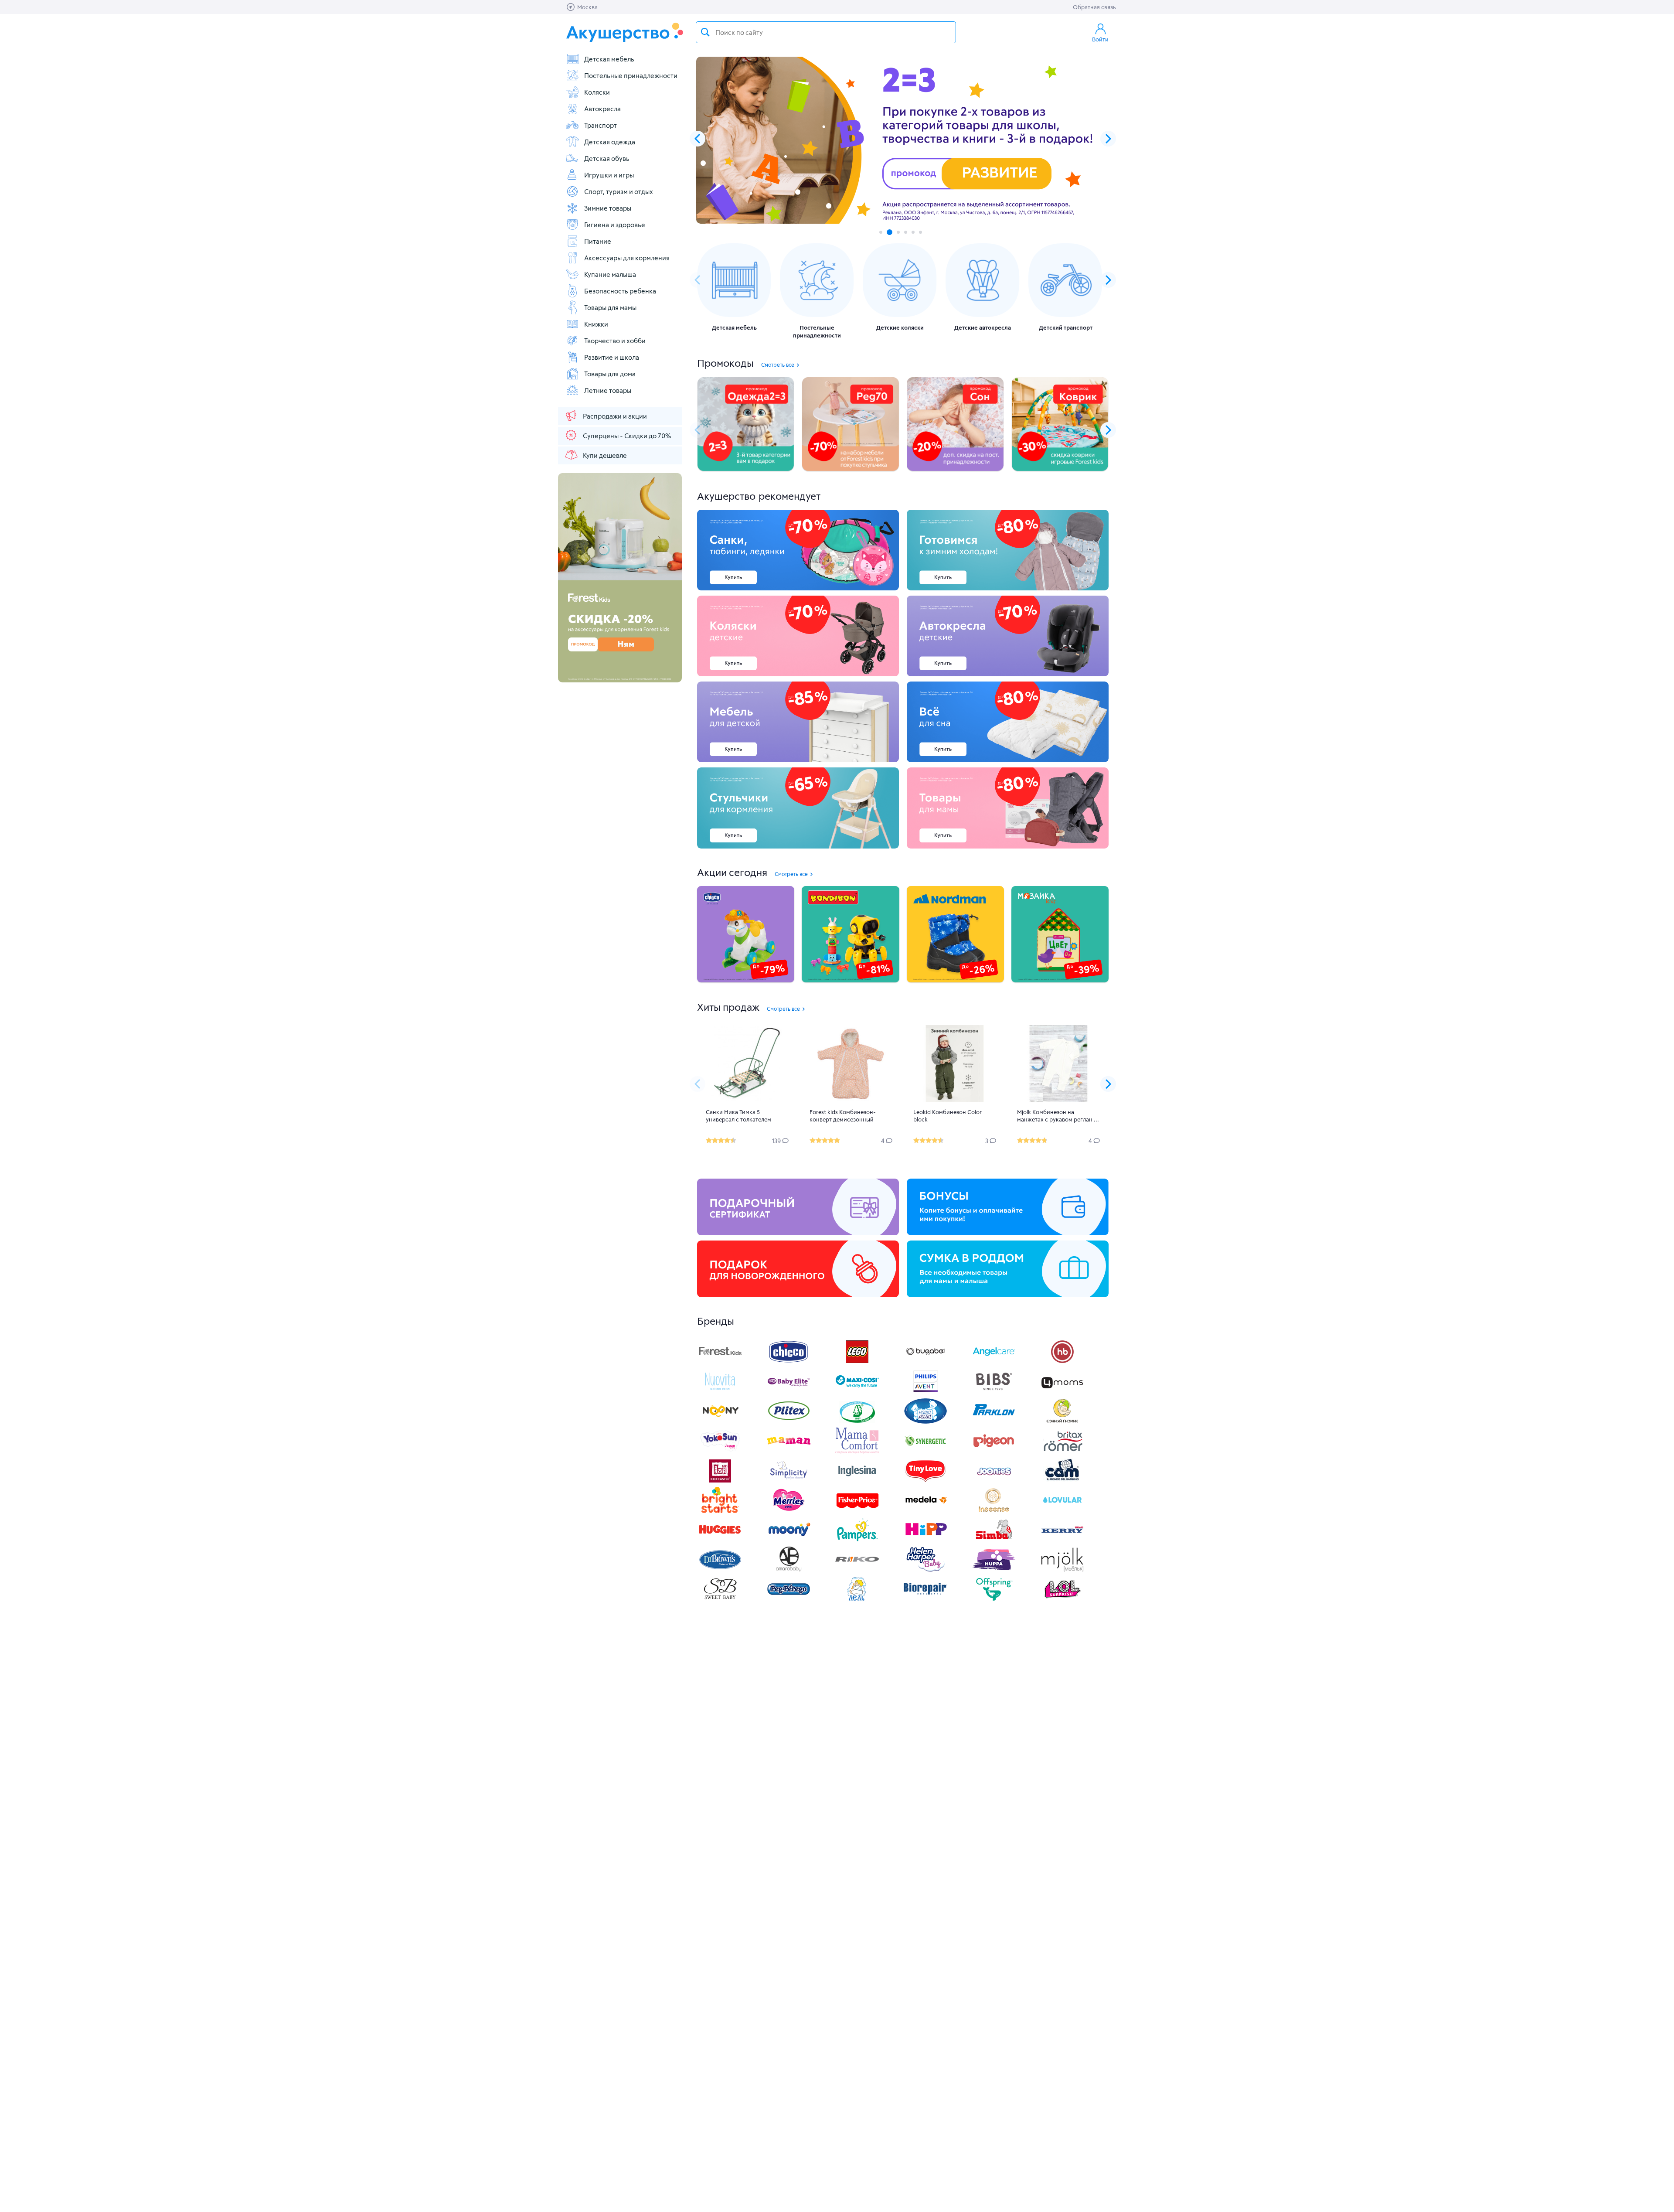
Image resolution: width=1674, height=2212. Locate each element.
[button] (1108, 139)
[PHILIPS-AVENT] (925, 1392)
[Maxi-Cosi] (857, 1392)
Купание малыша (610, 274)
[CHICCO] (789, 1362)
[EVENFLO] (857, 1481)
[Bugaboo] (925, 1362)
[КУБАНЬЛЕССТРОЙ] (857, 1600)
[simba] (994, 1540)
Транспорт (601, 125)
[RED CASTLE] (720, 1481)
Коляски (597, 92)
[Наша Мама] (925, 1422)
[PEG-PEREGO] (789, 1600)
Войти (1100, 39)
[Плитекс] (789, 1422)
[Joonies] (994, 1481)
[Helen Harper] (925, 1570)
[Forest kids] (720, 1362)
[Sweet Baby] (720, 1600)
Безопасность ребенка (620, 291)
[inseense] (994, 1511)
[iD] (1062, 1570)
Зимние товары (608, 208)
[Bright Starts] (720, 1511)
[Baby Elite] (789, 1392)
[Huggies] (720, 1540)
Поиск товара (705, 32)
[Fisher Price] (857, 1511)
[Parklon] (994, 1422)
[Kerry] (1062, 1540)
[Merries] (789, 1511)
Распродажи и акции (615, 416)
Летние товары (608, 390)
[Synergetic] (925, 1451)
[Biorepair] (925, 1600)
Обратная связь (1094, 7)
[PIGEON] (994, 1451)
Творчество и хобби (615, 341)
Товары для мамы (610, 307)
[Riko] (857, 1570)
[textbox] (826, 32)
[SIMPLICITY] (789, 1481)
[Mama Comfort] (857, 1451)
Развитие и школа (612, 357)
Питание (598, 241)
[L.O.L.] (1062, 1600)
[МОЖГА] (857, 1422)
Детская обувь (607, 158)
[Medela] (925, 1511)
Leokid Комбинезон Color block (948, 1116)
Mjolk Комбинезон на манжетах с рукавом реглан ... (1058, 1116)
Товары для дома (610, 374)
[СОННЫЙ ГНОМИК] (1062, 1422)
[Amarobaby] (789, 1570)
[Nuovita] (720, 1392)
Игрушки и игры (609, 175)
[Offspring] (994, 1600)
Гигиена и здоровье (615, 225)
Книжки (596, 324)
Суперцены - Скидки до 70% (627, 436)
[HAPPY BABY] (1062, 1362)
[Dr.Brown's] (720, 1570)
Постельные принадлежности (631, 75)
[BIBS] (994, 1392)
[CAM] (1062, 1481)
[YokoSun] (720, 1451)
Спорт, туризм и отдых (619, 191)
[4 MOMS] (1062, 1392)
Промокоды (725, 363)
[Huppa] (994, 1570)
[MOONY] (789, 1540)
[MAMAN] (789, 1451)
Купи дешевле (605, 455)
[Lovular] (1062, 1511)
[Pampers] (857, 1540)
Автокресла (602, 109)
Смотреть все (778, 365)
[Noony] (720, 1422)
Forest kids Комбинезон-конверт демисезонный (843, 1116)
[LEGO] (857, 1362)
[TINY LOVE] (925, 1481)
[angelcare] (994, 1362)
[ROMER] (1062, 1451)
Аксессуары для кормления (627, 258)
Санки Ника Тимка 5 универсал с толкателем (738, 1116)
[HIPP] (925, 1540)
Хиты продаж (728, 1007)
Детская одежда (610, 142)
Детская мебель (609, 59)
